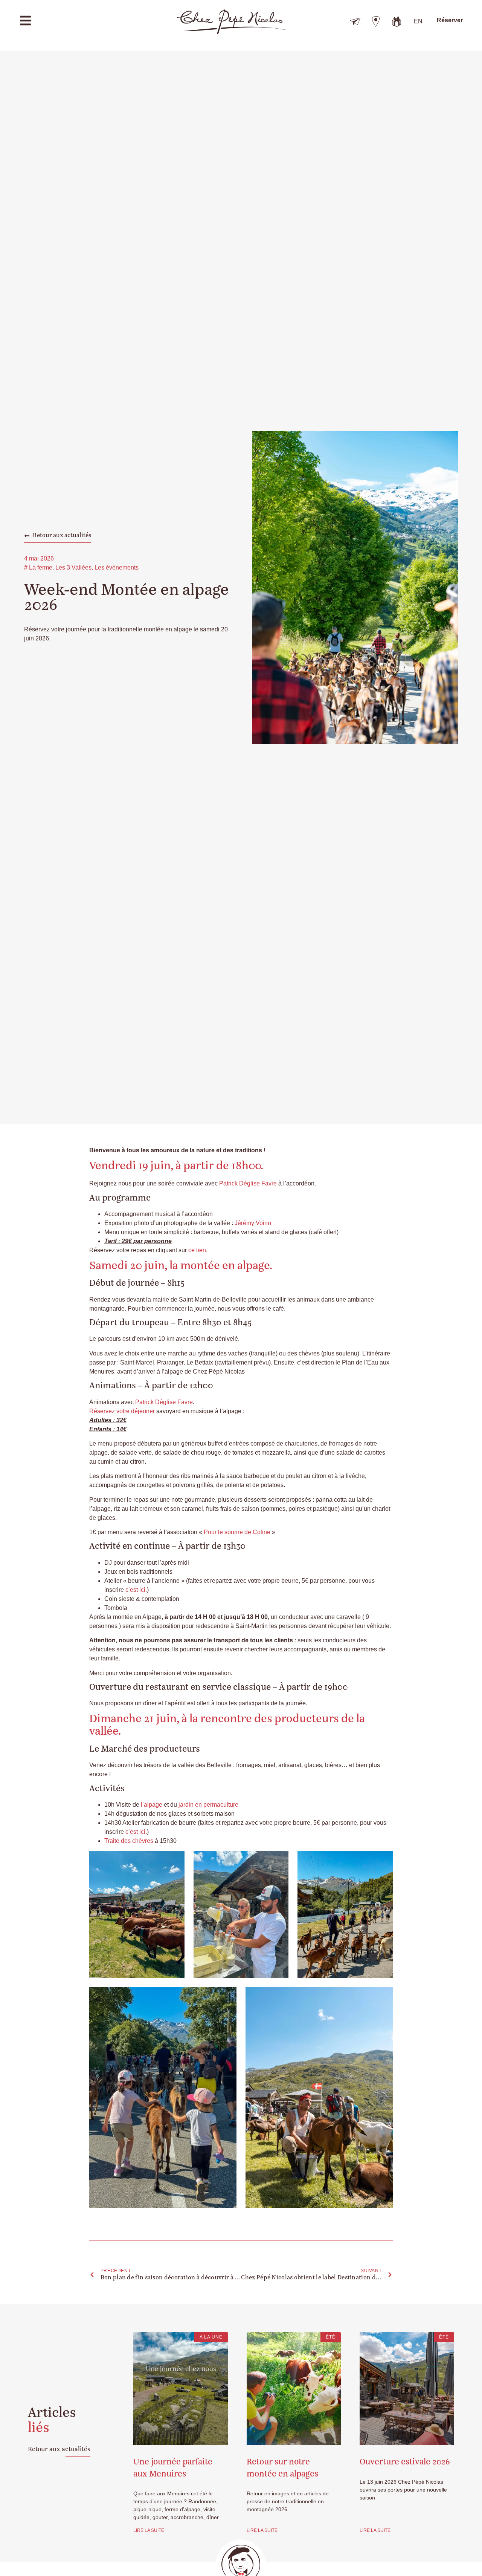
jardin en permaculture (208, 1805)
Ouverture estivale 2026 (405, 2462)
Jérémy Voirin (253, 1223)
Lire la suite (149, 2530)
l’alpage (152, 1805)
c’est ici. (136, 1590)
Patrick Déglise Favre (248, 1183)
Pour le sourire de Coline (237, 1532)
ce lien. (198, 1250)
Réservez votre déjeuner (122, 1411)
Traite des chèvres (129, 1841)
